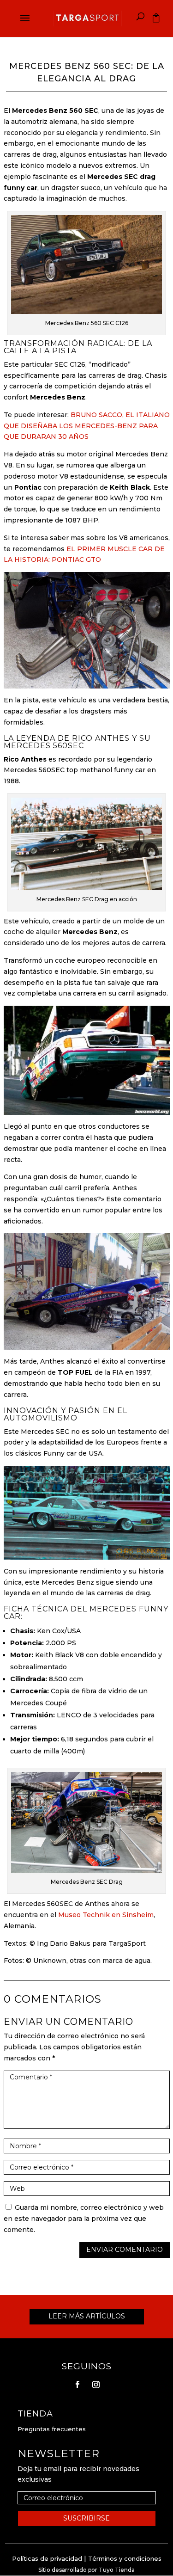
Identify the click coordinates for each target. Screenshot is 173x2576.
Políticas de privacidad (47, 2558)
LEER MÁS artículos (87, 2316)
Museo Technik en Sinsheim (106, 1915)
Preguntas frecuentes (52, 2429)
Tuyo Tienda (117, 2570)
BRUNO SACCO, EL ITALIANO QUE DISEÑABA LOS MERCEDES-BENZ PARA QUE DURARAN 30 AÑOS (87, 426)
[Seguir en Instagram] (96, 2385)
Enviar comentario (125, 2250)
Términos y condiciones (125, 2558)
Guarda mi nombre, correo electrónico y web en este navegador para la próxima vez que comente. (84, 2219)
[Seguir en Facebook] (78, 2385)
